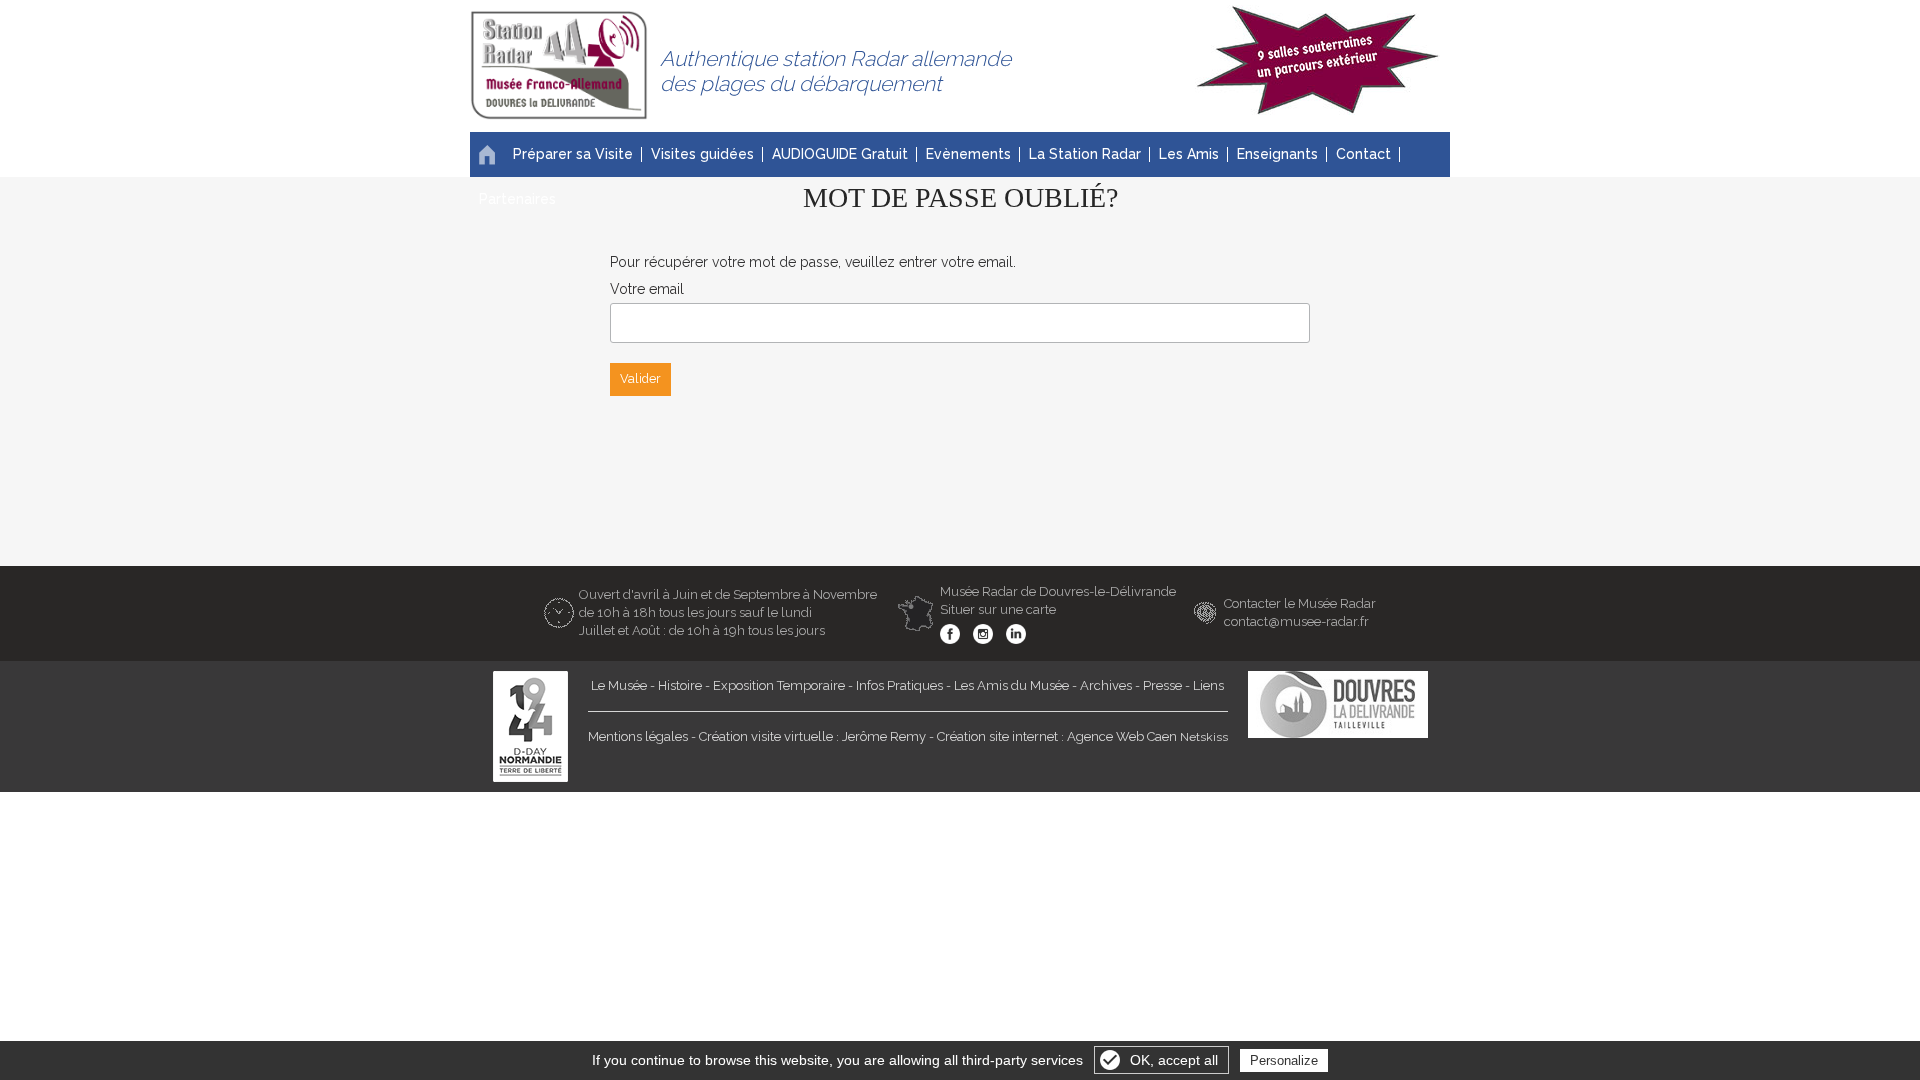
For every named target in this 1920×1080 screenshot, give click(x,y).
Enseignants (1277, 154)
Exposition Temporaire (779, 685)
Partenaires (517, 199)
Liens (1208, 685)
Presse (1162, 685)
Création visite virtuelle (766, 736)
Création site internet (997, 736)
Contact (1363, 154)
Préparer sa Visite (573, 154)
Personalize (1284, 1060)
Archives (1106, 685)
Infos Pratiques (899, 685)
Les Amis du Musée (1011, 685)
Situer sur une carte (998, 609)
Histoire (680, 685)
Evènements (968, 154)
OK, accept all (1174, 1060)
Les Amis (1189, 154)
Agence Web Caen (1122, 736)
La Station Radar (1085, 154)
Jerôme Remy (884, 736)
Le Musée (619, 685)
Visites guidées (702, 154)
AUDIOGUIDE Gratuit (840, 154)
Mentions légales (638, 736)
